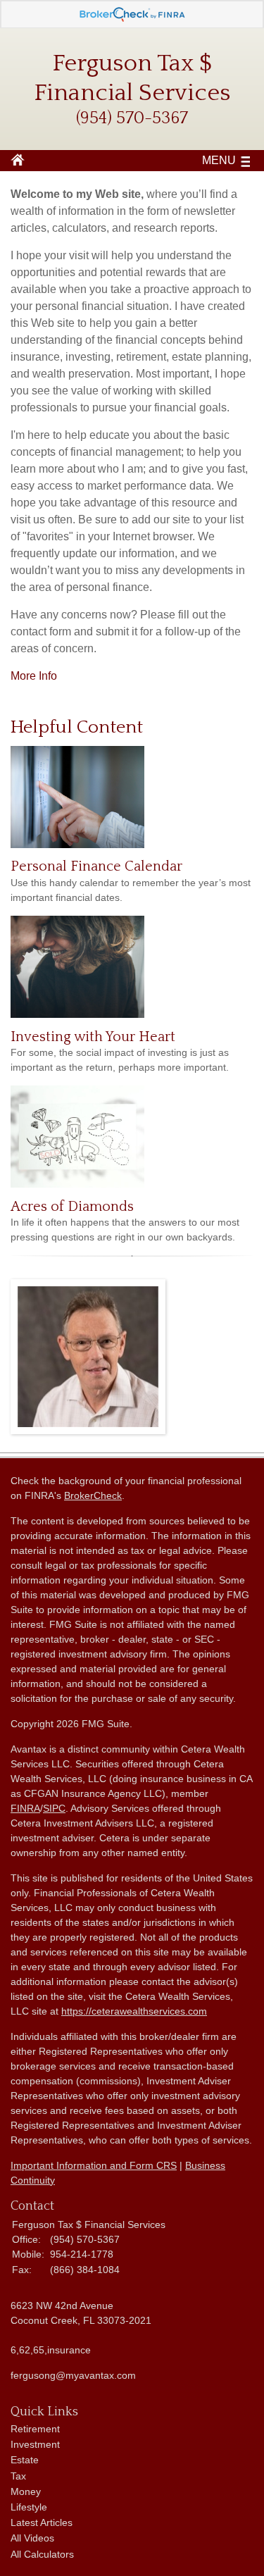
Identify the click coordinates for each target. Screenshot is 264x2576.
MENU (219, 160)
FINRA (25, 1808)
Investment (35, 2444)
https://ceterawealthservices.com (134, 2011)
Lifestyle (29, 2507)
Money (26, 2491)
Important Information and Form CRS (94, 2165)
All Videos (32, 2538)
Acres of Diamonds (72, 1207)
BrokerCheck (93, 1495)
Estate (25, 2460)
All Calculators (42, 2554)
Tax (18, 2476)
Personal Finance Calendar (96, 866)
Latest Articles (42, 2522)
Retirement (35, 2429)
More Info (34, 676)
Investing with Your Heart (93, 1037)
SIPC (54, 1808)
